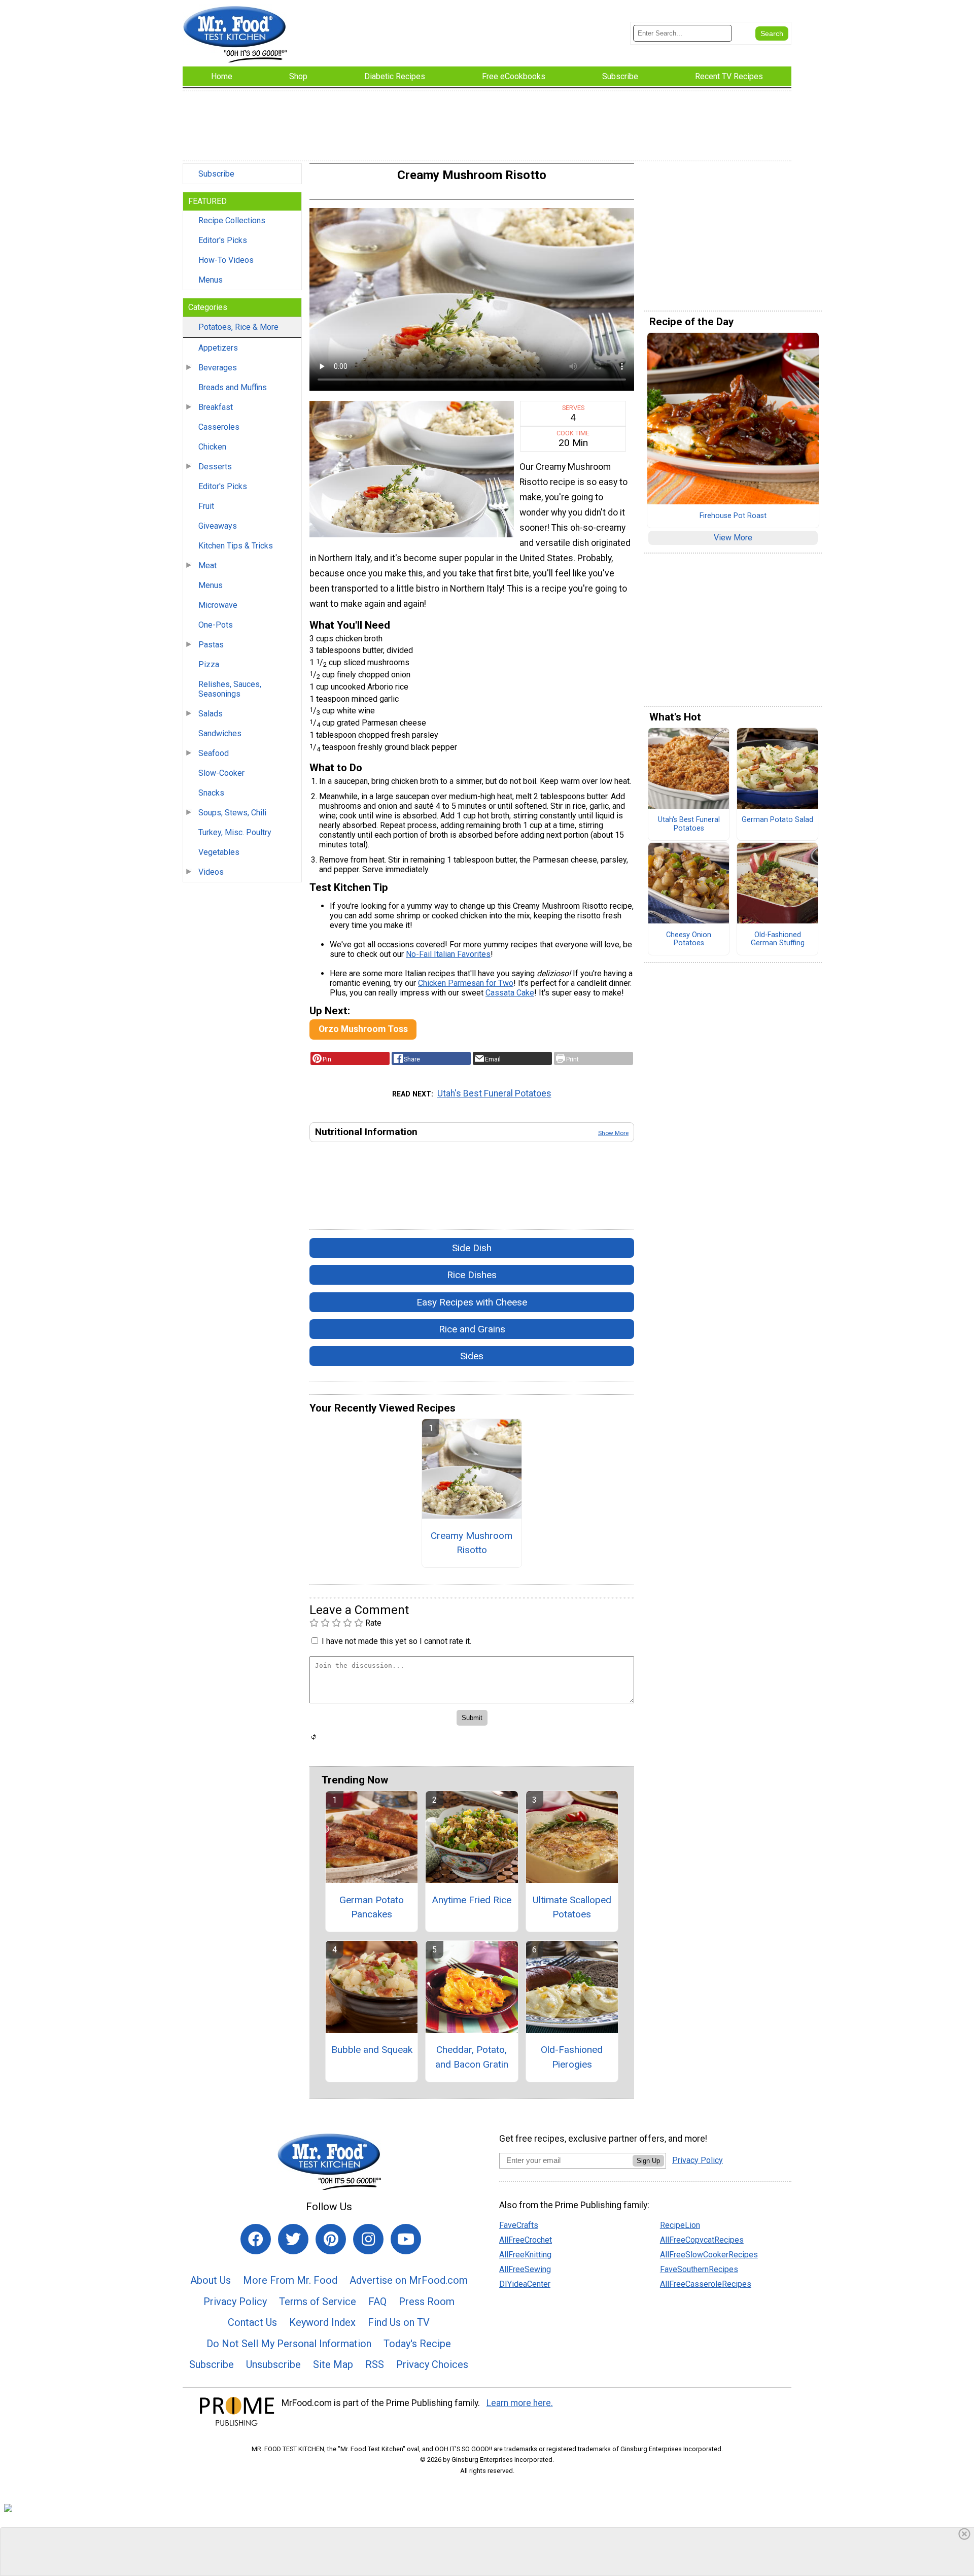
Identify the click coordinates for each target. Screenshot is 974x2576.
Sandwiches (220, 733)
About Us (211, 2280)
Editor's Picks (223, 240)
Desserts (215, 467)
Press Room (427, 2302)
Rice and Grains (472, 1329)
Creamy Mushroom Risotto (472, 1543)
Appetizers (218, 348)
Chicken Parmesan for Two (466, 983)
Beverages (218, 368)
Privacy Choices (432, 2364)
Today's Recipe (417, 2344)
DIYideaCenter (525, 2284)
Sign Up (648, 2161)
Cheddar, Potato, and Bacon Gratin (472, 2057)
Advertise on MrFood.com (409, 2280)
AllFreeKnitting (525, 2255)
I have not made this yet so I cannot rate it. (396, 1641)
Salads (211, 714)
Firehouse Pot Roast (733, 516)
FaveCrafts (519, 2225)
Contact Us (252, 2322)
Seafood (214, 753)
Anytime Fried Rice (472, 1900)
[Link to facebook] (256, 2239)
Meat (207, 565)
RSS (375, 2364)
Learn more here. (520, 2403)
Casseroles (219, 427)
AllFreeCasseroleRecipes (706, 2284)
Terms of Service (318, 2302)
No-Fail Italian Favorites (448, 954)
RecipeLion (680, 2225)
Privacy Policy (235, 2302)
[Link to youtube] (406, 2239)
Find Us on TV (399, 2322)
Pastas (211, 645)
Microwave (218, 605)
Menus (211, 280)
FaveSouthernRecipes (699, 2269)
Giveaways (218, 526)
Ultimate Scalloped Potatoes (572, 1907)
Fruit (206, 506)
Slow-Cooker (221, 773)
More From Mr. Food (290, 2280)
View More (733, 538)
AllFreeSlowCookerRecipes (709, 2255)
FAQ (377, 2302)
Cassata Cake (510, 993)
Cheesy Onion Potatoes (689, 939)
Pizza (209, 664)
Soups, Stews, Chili (232, 813)
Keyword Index (322, 2322)
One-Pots (216, 625)
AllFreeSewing (525, 2269)
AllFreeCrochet (526, 2240)
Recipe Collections (232, 220)
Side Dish (472, 1248)
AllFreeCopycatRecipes (702, 2240)
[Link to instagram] (368, 2239)
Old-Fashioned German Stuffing (778, 939)
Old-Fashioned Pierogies (572, 2057)
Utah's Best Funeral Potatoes (494, 1093)
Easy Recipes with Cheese (472, 1302)
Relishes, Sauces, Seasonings (230, 689)
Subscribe (216, 174)
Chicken (212, 447)
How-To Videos (226, 260)
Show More (613, 1133)
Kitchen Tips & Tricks (236, 546)
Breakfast (216, 407)
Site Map (333, 2364)
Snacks (211, 793)
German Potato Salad (777, 820)
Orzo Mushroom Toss (363, 1029)
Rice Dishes (472, 1275)
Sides (472, 1356)
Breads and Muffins (233, 387)
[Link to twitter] (293, 2239)
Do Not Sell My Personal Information (289, 2344)
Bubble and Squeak (372, 2050)
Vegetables (219, 852)
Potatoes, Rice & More (238, 327)
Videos (211, 872)
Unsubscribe (273, 2364)
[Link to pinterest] (331, 2239)
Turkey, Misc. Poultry (235, 832)
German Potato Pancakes (372, 1907)
